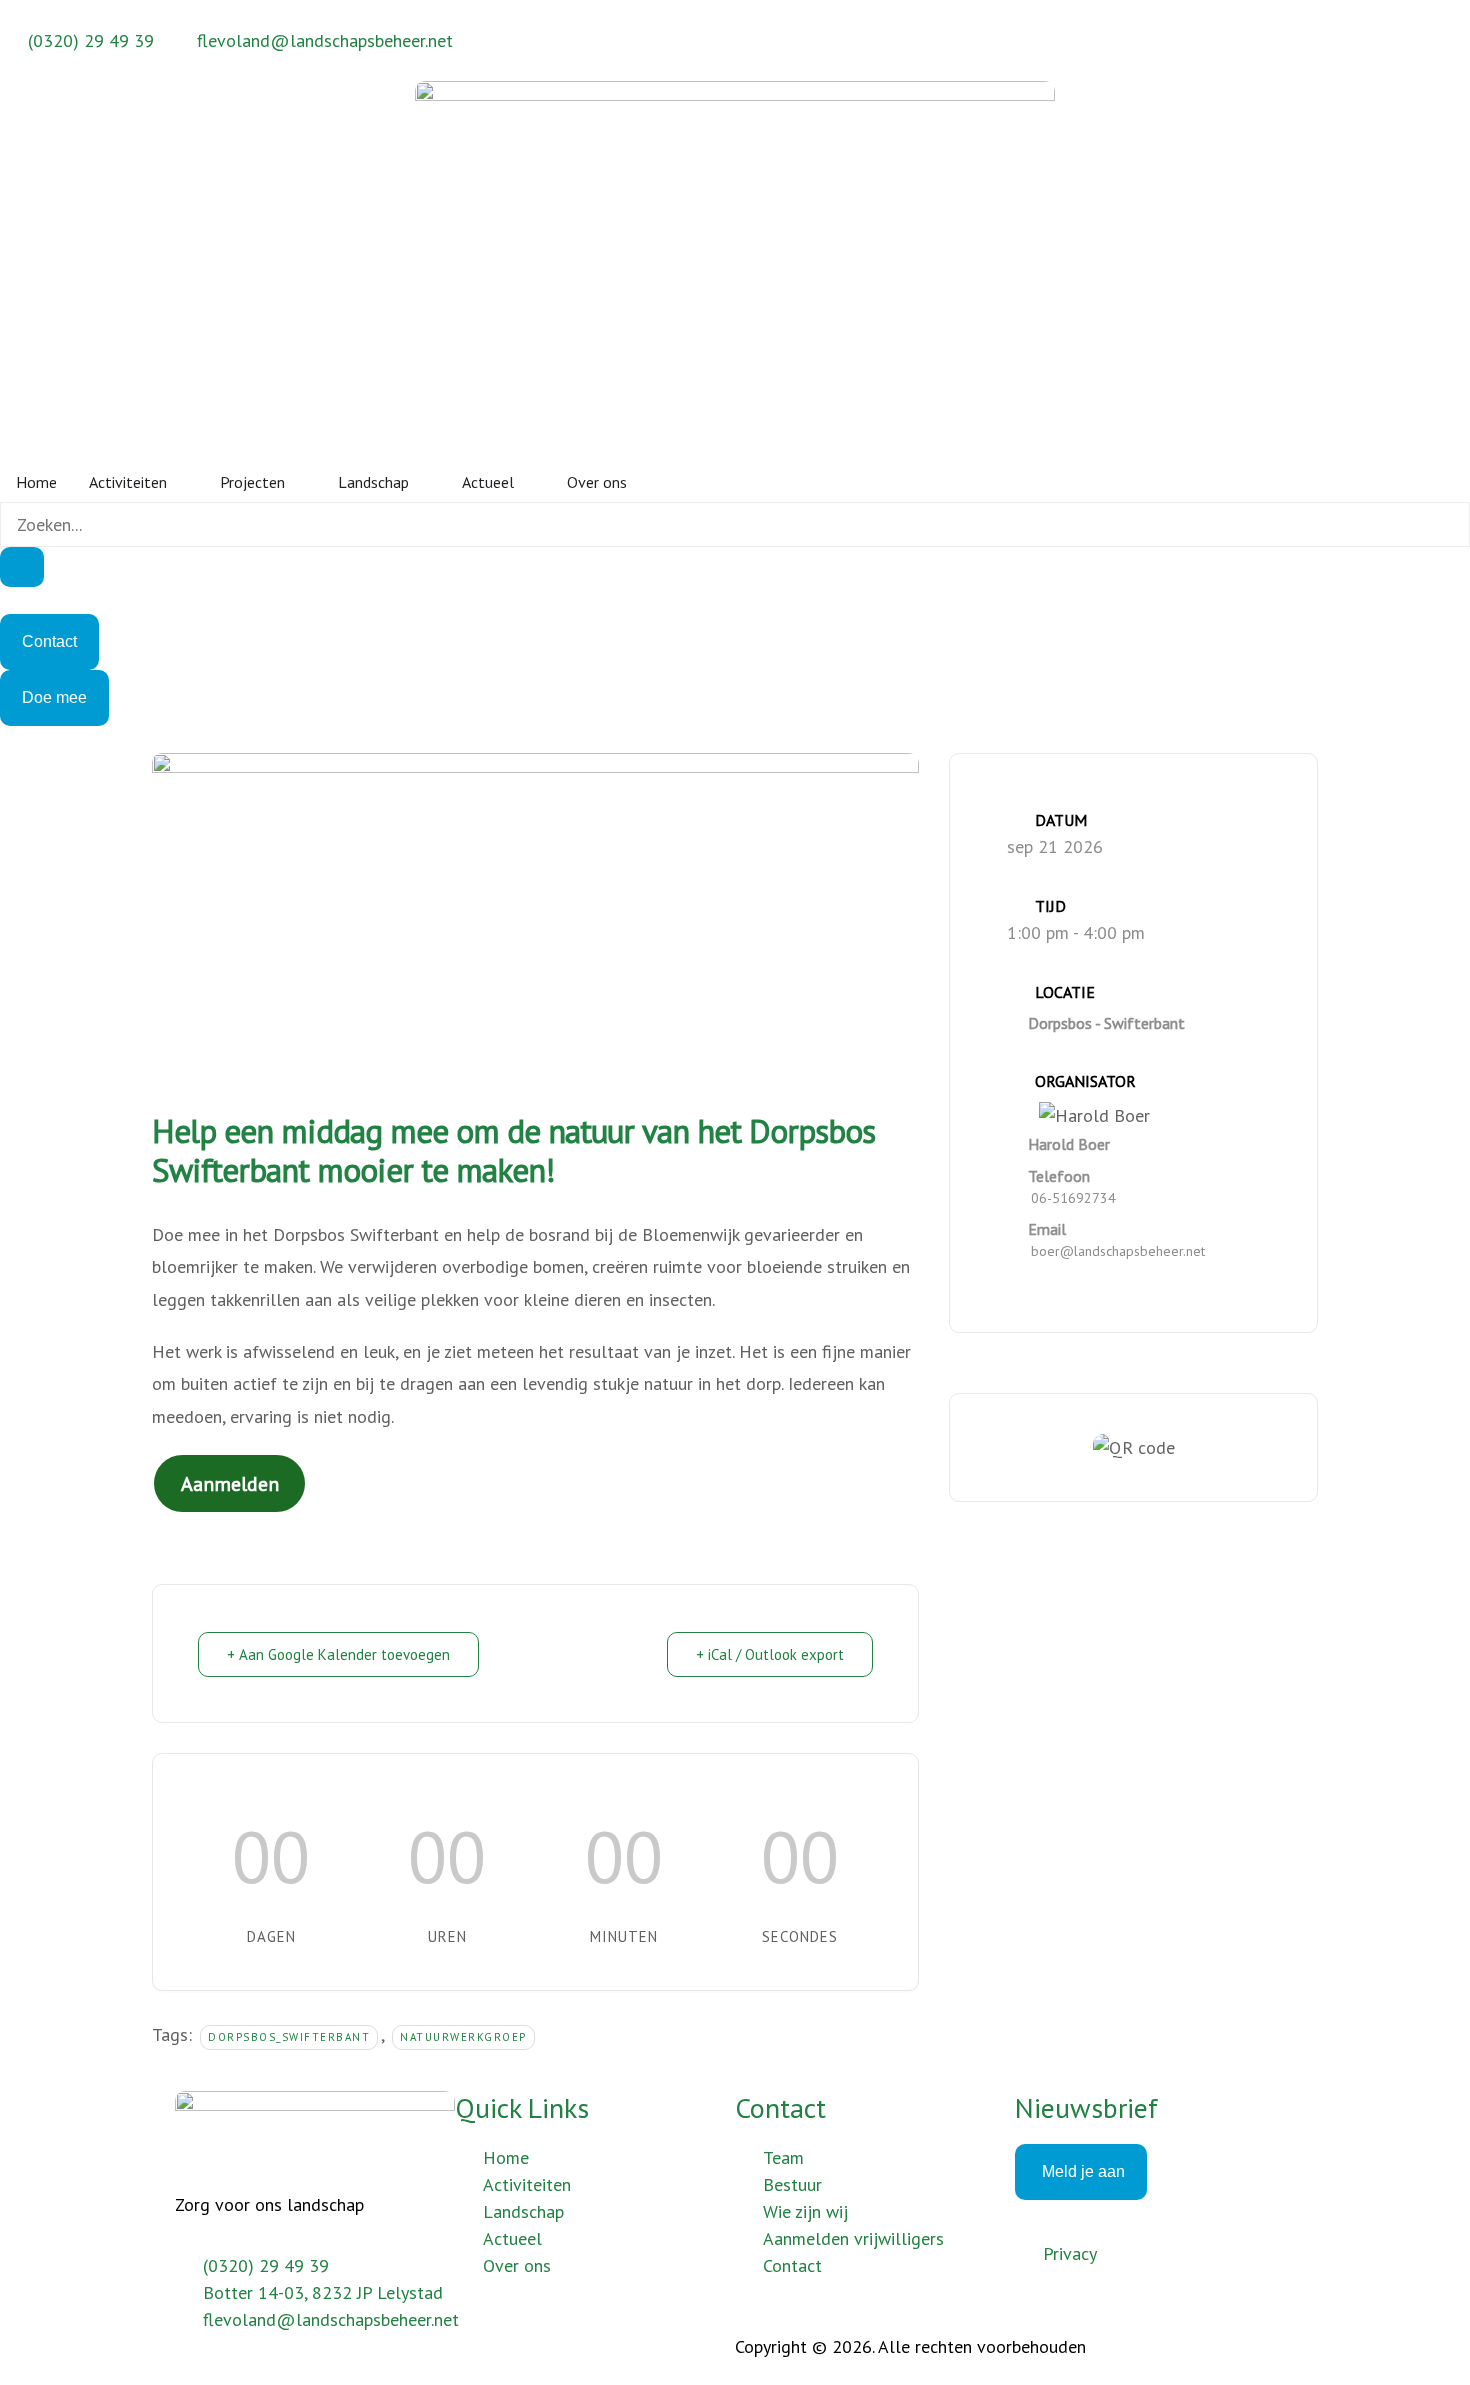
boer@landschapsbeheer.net (1118, 1251)
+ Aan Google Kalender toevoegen (338, 1654)
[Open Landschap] (422, 482)
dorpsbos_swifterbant (289, 2037)
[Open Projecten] (298, 482)
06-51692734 (1073, 1198)
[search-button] (22, 567)
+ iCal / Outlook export (770, 1654)
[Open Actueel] (527, 482)
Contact (780, 2107)
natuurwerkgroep (463, 2037)
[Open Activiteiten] (180, 482)
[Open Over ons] (640, 482)
